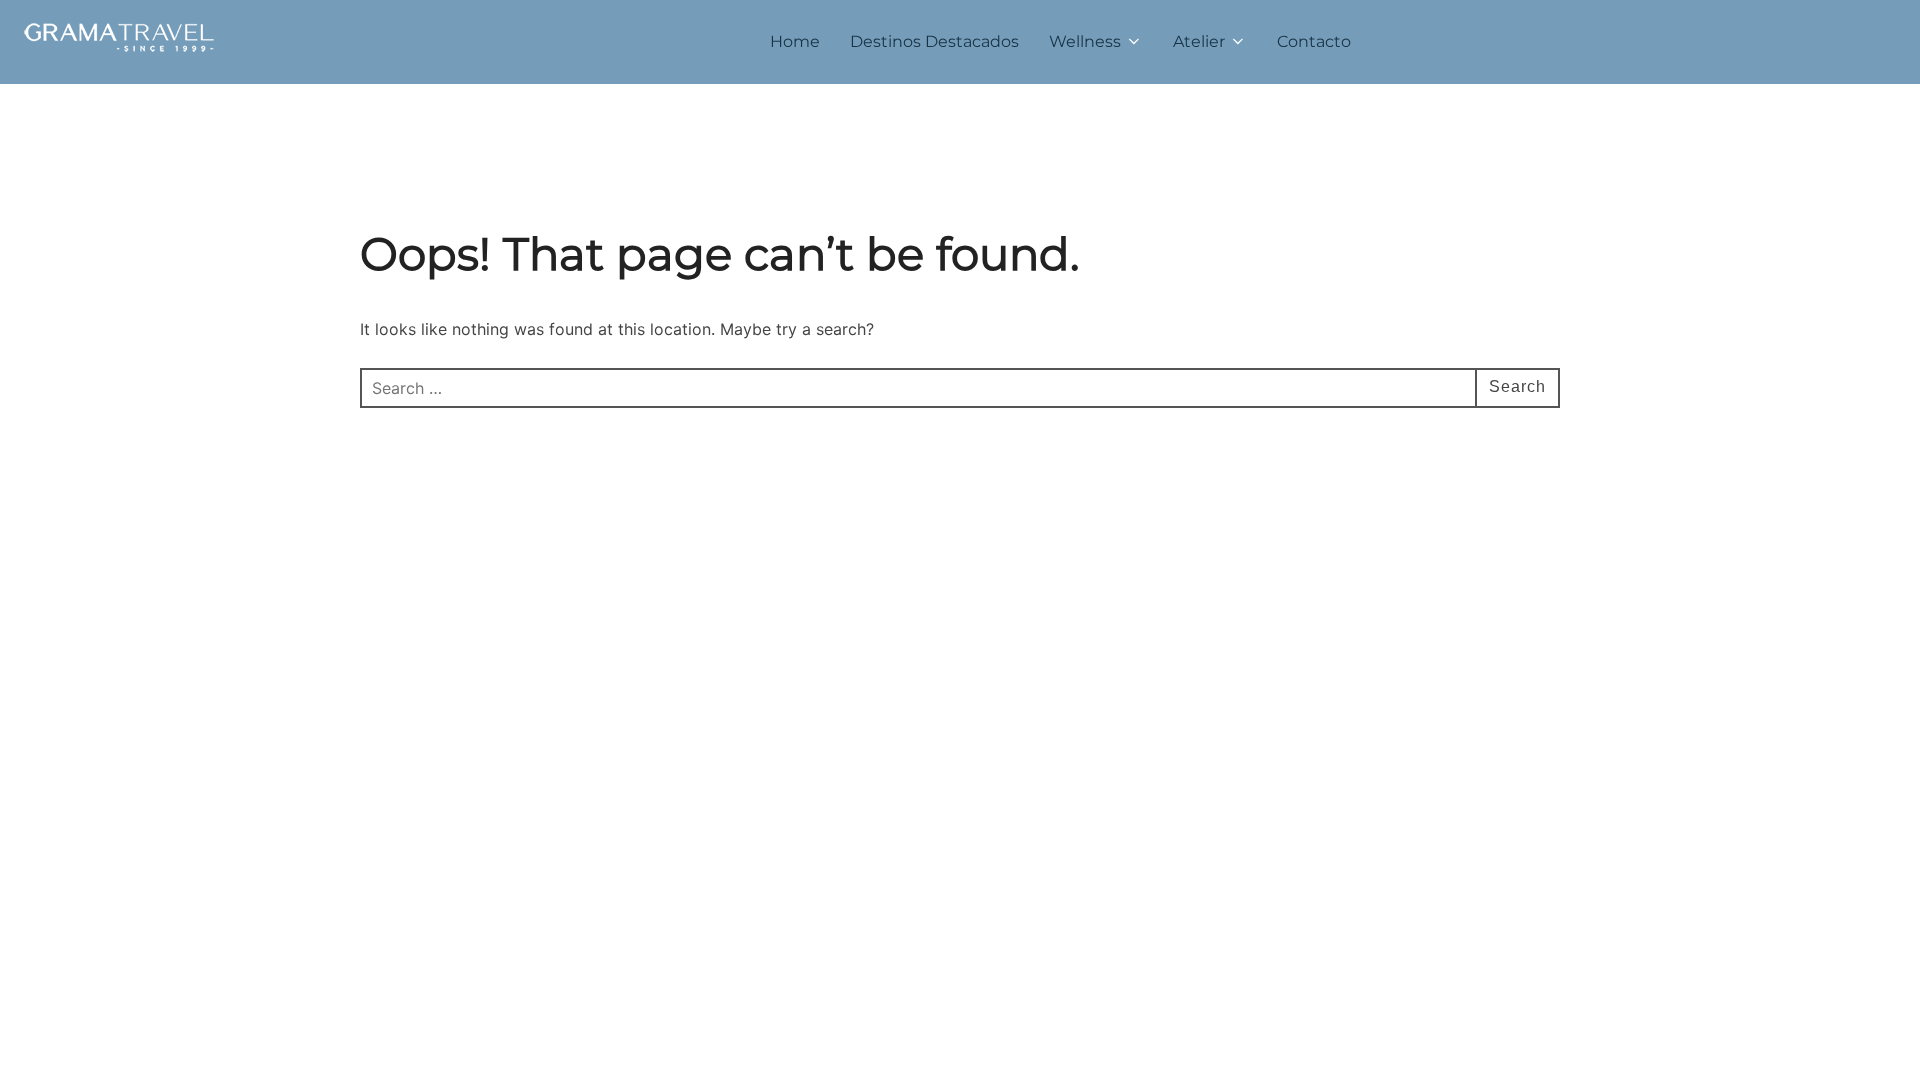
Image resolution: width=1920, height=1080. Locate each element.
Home (795, 41)
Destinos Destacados (934, 41)
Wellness (1085, 41)
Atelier (1199, 41)
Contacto (1314, 41)
